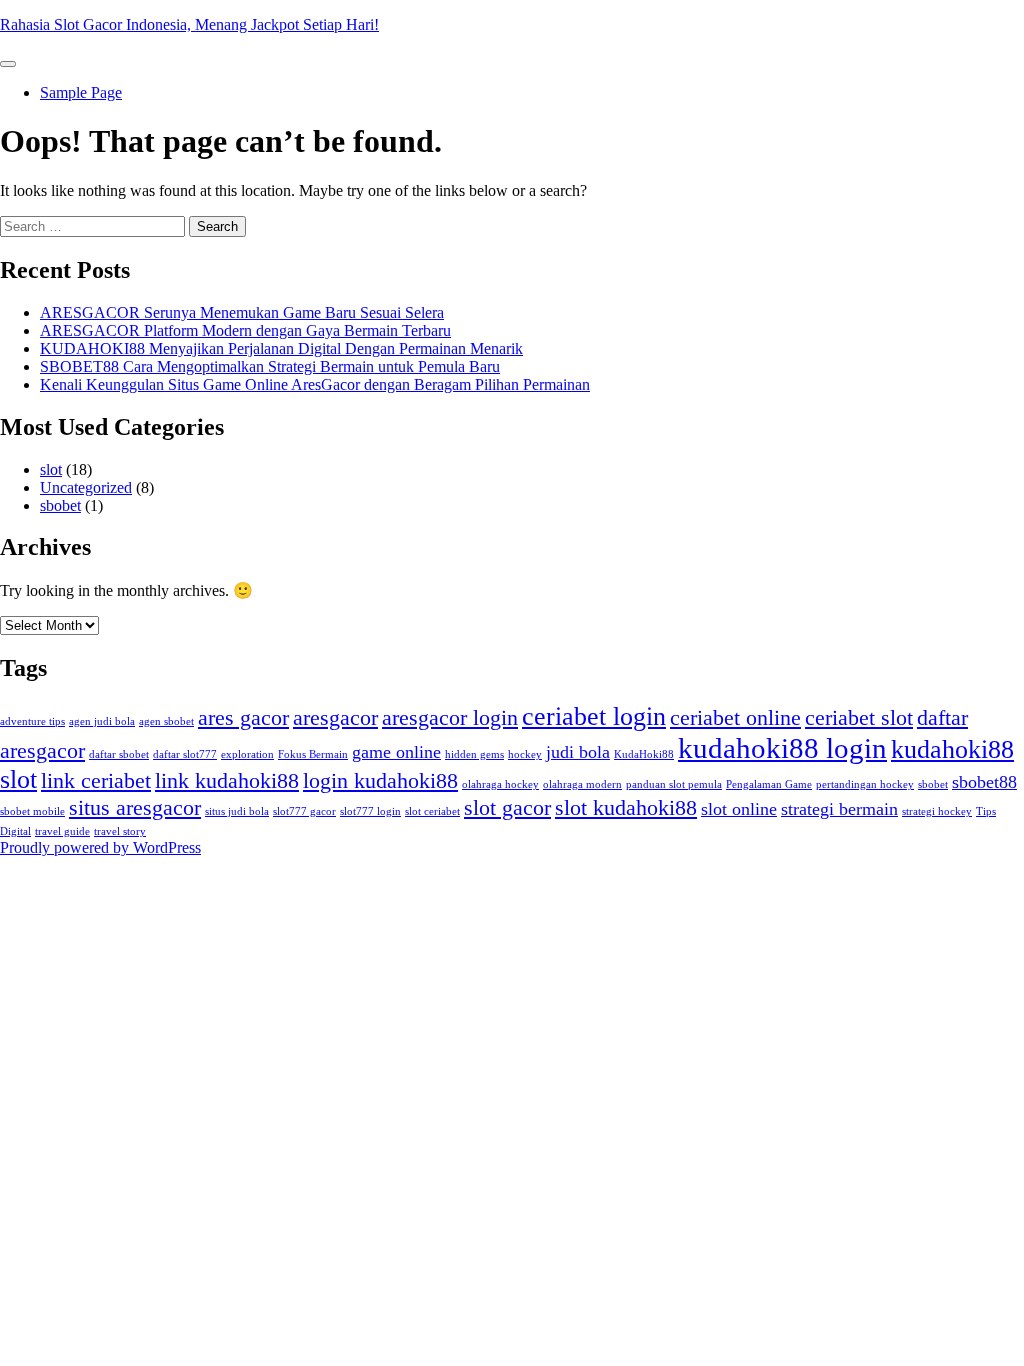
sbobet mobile (32, 811)
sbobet (60, 505)
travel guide (62, 831)
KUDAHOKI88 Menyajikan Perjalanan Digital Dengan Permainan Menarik (281, 348)
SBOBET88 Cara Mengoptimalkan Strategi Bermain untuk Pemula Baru (270, 366)
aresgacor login (450, 717)
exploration (247, 754)
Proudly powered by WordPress (100, 847)
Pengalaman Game (769, 784)
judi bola (578, 752)
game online (396, 752)
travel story (120, 831)
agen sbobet (166, 721)
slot (51, 469)
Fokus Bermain (313, 754)
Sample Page (81, 92)
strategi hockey (937, 811)
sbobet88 (984, 782)
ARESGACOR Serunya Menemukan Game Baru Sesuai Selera (242, 312)
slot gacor (507, 807)
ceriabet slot (859, 717)
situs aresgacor (135, 807)
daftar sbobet (119, 754)
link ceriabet (96, 780)
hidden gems (474, 754)
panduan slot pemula (674, 784)
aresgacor (335, 717)
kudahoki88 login (782, 748)
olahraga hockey (500, 784)
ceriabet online (735, 717)
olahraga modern (582, 784)
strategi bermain (839, 809)
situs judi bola (237, 811)
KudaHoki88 (644, 754)
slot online (739, 809)
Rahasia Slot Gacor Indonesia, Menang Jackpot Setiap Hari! (189, 24)
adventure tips (32, 721)
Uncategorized (86, 487)
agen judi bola (102, 721)
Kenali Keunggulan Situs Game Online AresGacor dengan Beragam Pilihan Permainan (315, 384)
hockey (525, 754)
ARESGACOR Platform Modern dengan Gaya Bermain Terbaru (245, 330)
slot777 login (370, 811)
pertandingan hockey (865, 784)
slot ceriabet (432, 811)
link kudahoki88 (227, 780)
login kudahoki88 (380, 780)
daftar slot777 (185, 754)
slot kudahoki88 (626, 807)
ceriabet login (594, 716)
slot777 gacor (304, 811)
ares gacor (243, 717)
